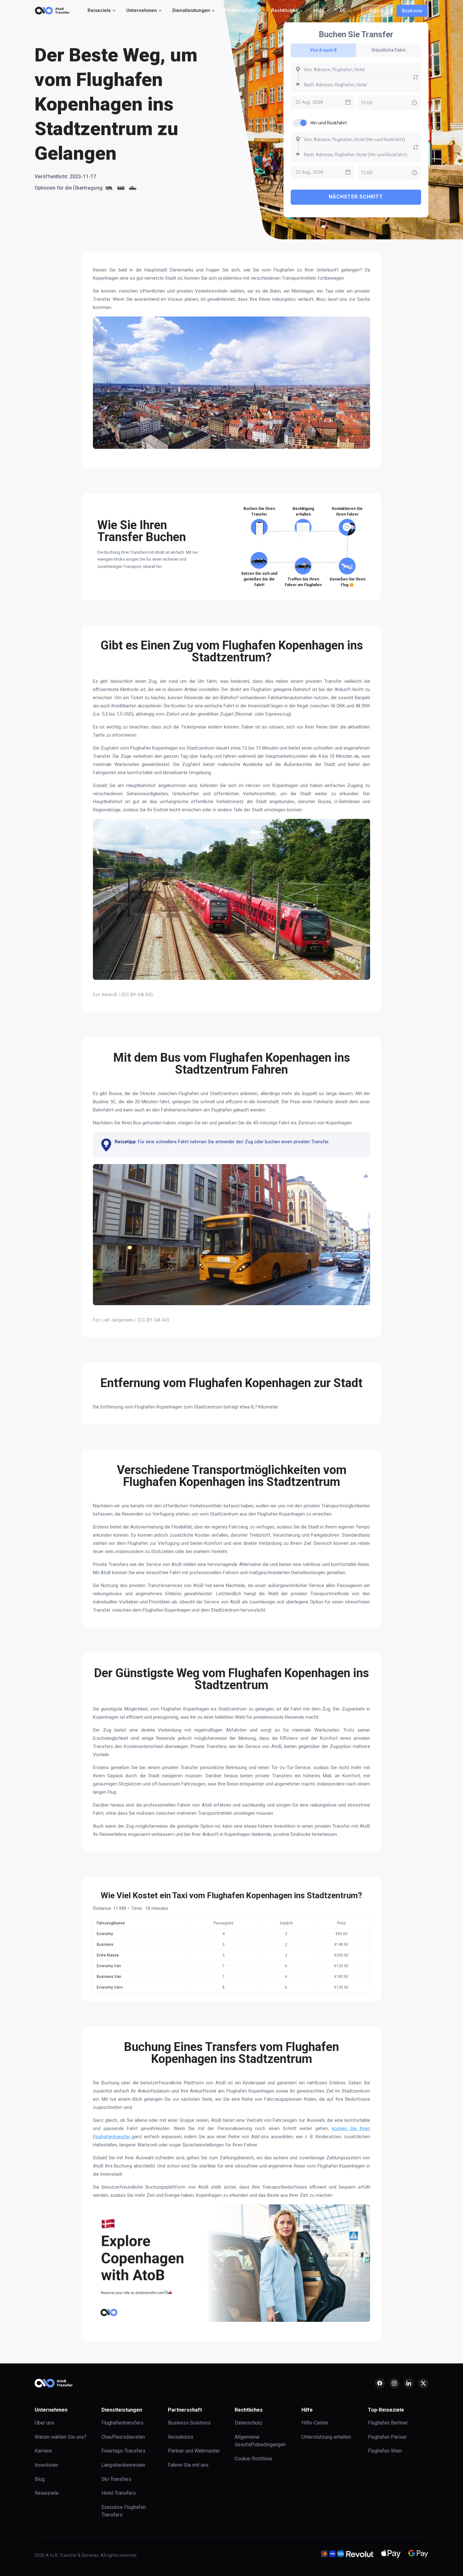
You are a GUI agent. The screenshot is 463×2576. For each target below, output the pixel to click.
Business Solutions (189, 2423)
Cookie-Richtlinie (253, 2459)
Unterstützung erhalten (326, 2437)
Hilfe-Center (315, 2423)
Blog (40, 2479)
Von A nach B (323, 50)
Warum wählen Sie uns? (61, 2437)
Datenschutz (249, 2423)
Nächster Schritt (356, 197)
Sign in (377, 11)
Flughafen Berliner (388, 2423)
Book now (412, 11)
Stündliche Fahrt (389, 50)
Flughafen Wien (385, 2451)
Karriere (43, 2451)
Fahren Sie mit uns (188, 2465)
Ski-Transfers (116, 2479)
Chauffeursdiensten (123, 2437)
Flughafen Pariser (387, 2437)
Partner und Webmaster (194, 2451)
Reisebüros (181, 2437)
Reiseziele (47, 2493)
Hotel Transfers (119, 2493)
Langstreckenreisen (123, 2465)
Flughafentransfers (122, 2423)
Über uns (44, 2423)
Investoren (46, 2465)
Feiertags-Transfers (123, 2451)
